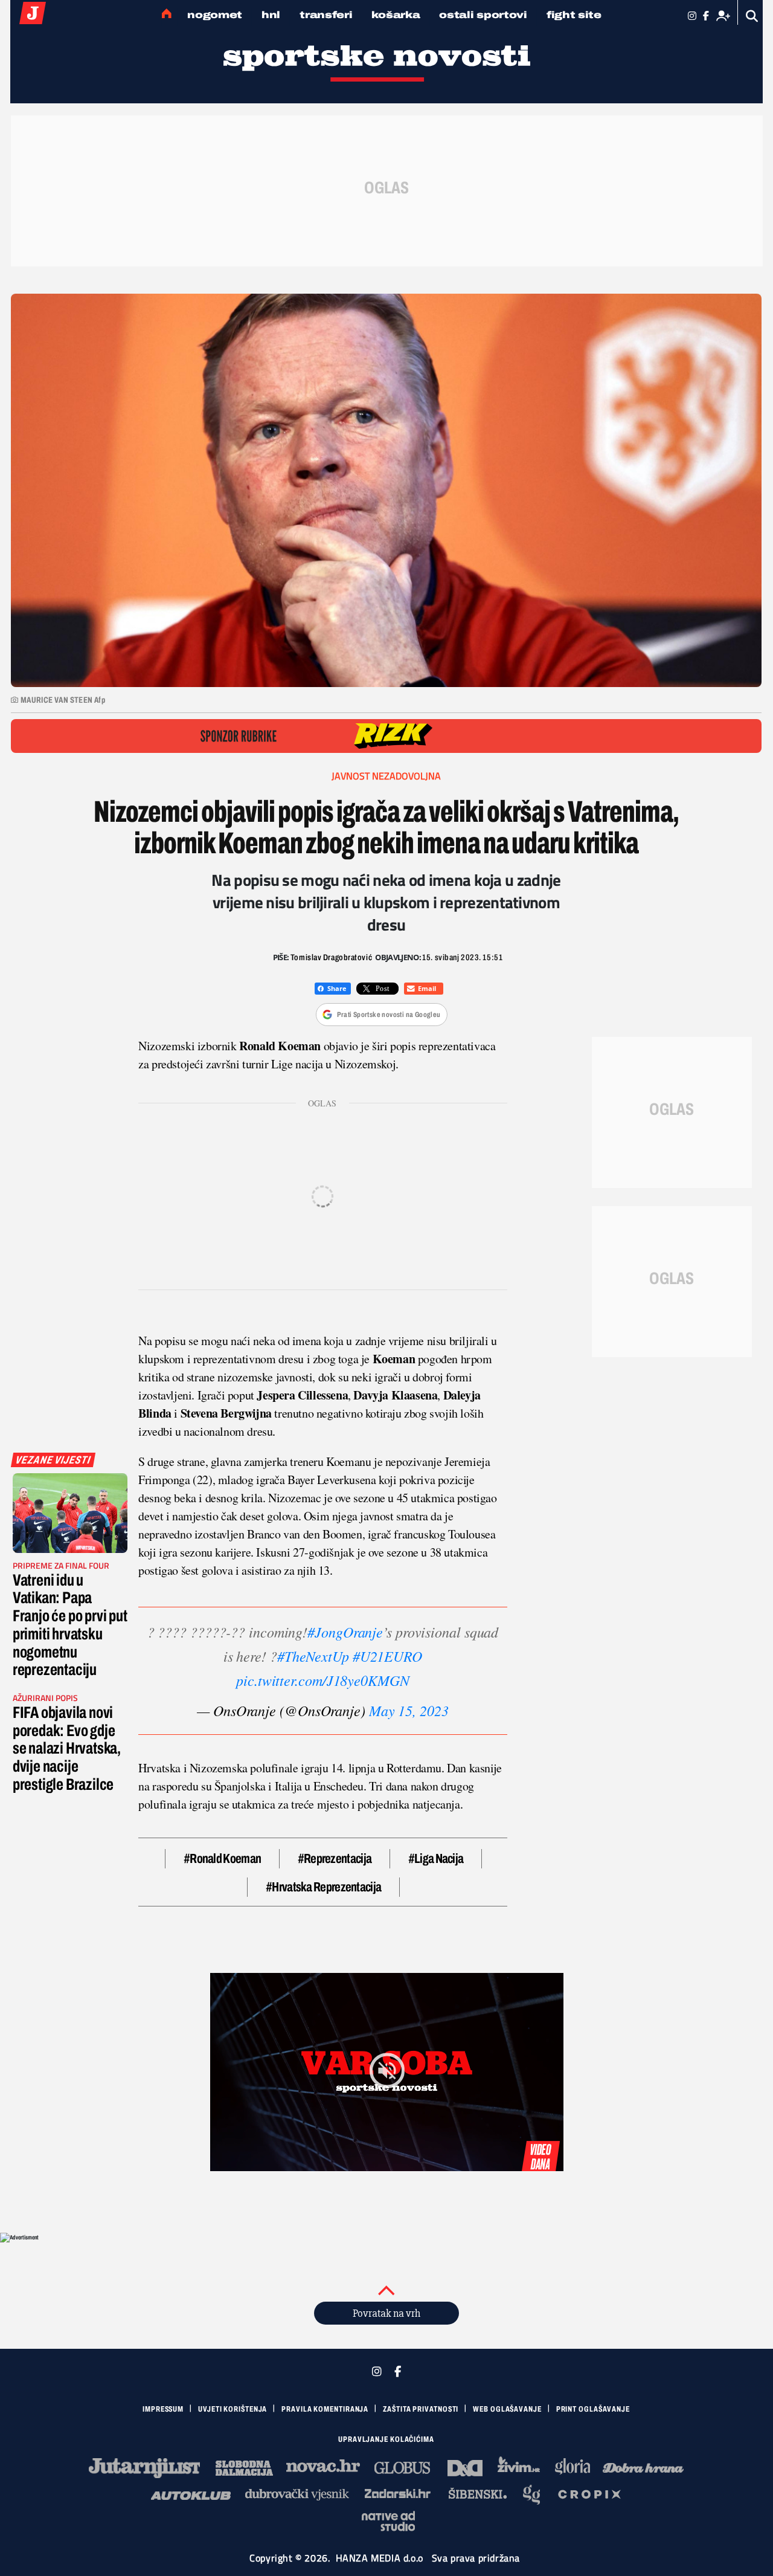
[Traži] (752, 16)
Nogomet (215, 15)
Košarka (396, 15)
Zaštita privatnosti (421, 2409)
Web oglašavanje (507, 2409)
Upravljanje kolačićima (386, 2439)
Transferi (326, 15)
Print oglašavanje (593, 2409)
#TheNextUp (313, 1656)
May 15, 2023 (409, 1710)
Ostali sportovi (483, 15)
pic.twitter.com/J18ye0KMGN (323, 1680)
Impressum (163, 2409)
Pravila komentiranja (325, 2409)
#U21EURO (387, 1656)
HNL (271, 15)
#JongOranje (345, 1632)
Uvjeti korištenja (233, 2409)
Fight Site (574, 15)
